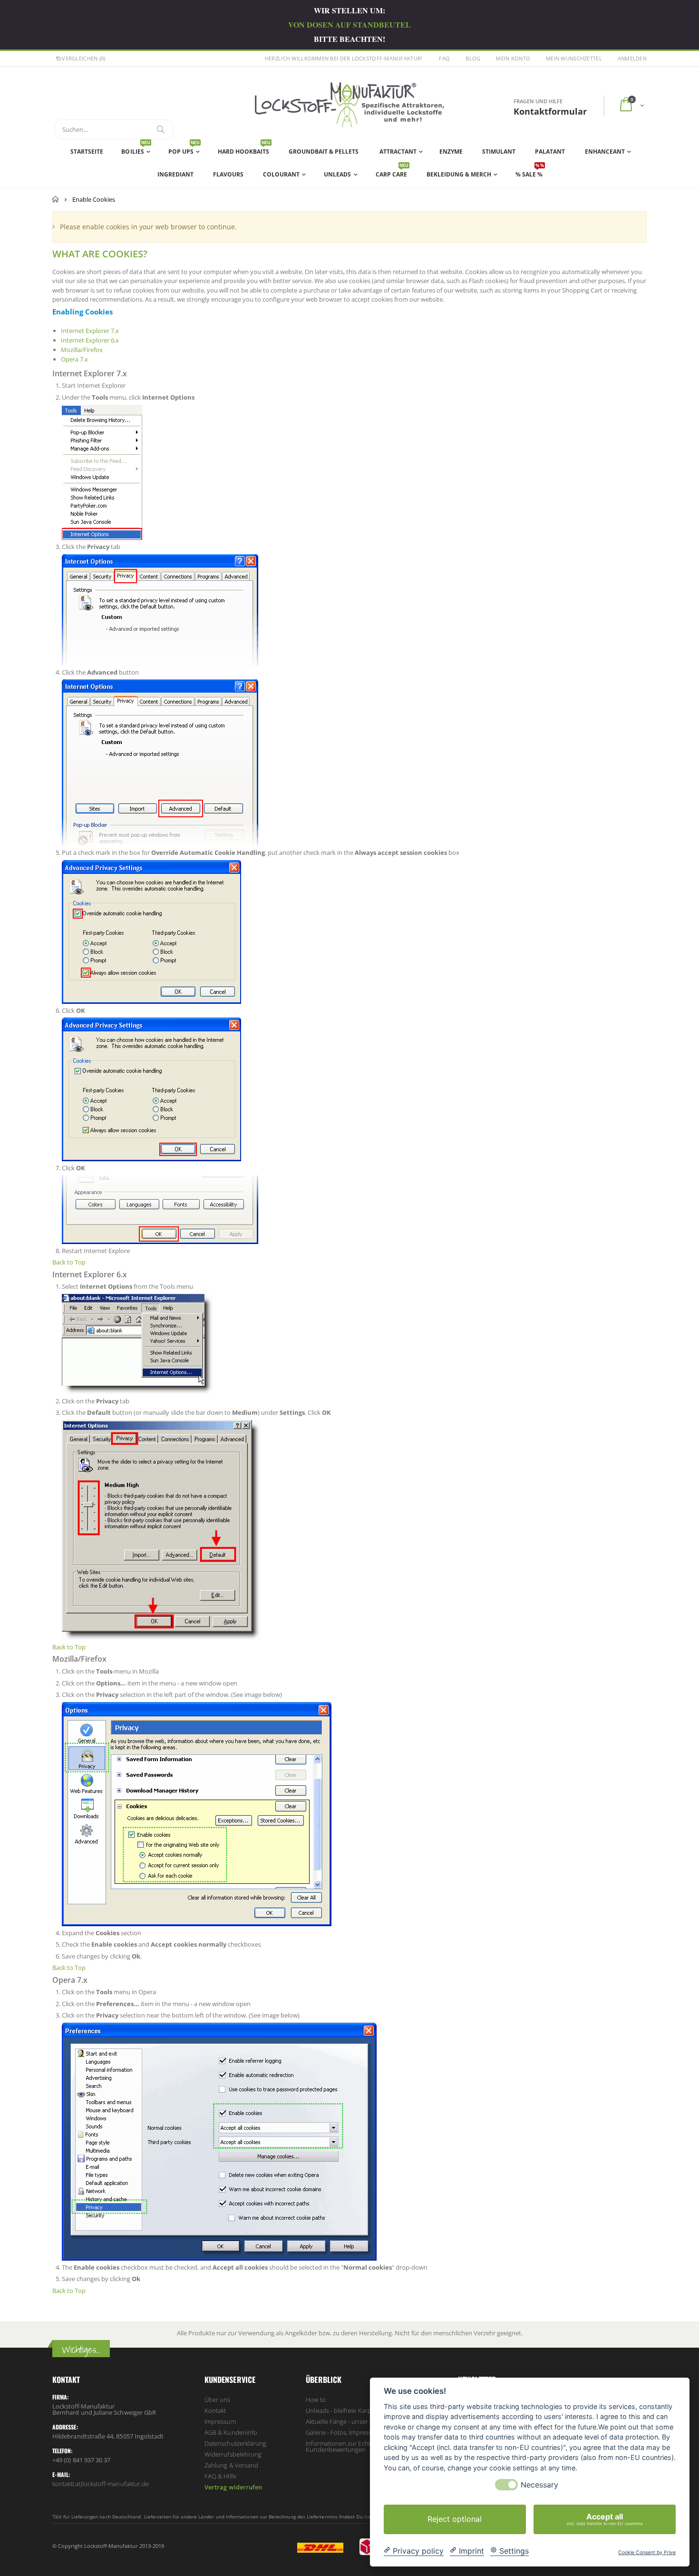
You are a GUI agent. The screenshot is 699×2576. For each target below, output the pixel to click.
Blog (473, 58)
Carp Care (392, 172)
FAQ (444, 58)
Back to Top (69, 1262)
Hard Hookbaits (244, 149)
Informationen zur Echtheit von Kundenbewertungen (349, 2446)
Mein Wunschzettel (574, 58)
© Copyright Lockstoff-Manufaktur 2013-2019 (108, 2546)
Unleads (337, 174)
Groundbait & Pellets (324, 152)
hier (369, 2517)
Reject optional (455, 2519)
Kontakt (215, 2410)
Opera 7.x (74, 359)
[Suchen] (161, 129)
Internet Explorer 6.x (90, 340)
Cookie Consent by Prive (647, 2553)
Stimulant (499, 152)
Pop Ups (184, 149)
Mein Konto (513, 58)
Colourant (281, 174)
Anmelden (632, 58)
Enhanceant (605, 152)
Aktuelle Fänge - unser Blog (344, 2421)
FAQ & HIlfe (220, 2476)
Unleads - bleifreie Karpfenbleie (350, 2410)
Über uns (218, 2400)
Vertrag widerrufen (233, 2487)
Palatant (550, 152)
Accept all (605, 2518)
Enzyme (451, 152)
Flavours (228, 174)
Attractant (398, 152)
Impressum (220, 2421)
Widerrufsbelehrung (233, 2454)
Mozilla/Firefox (82, 350)
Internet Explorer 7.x (90, 331)
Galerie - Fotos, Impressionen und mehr (361, 2432)
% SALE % (530, 172)
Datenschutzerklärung (235, 2443)
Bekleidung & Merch (459, 174)
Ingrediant (175, 174)
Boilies (136, 149)
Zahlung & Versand (231, 2465)
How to (316, 2400)
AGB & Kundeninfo (231, 2432)
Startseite (56, 199)
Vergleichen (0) (83, 58)
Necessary (539, 2485)
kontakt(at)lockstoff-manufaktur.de (101, 2484)
